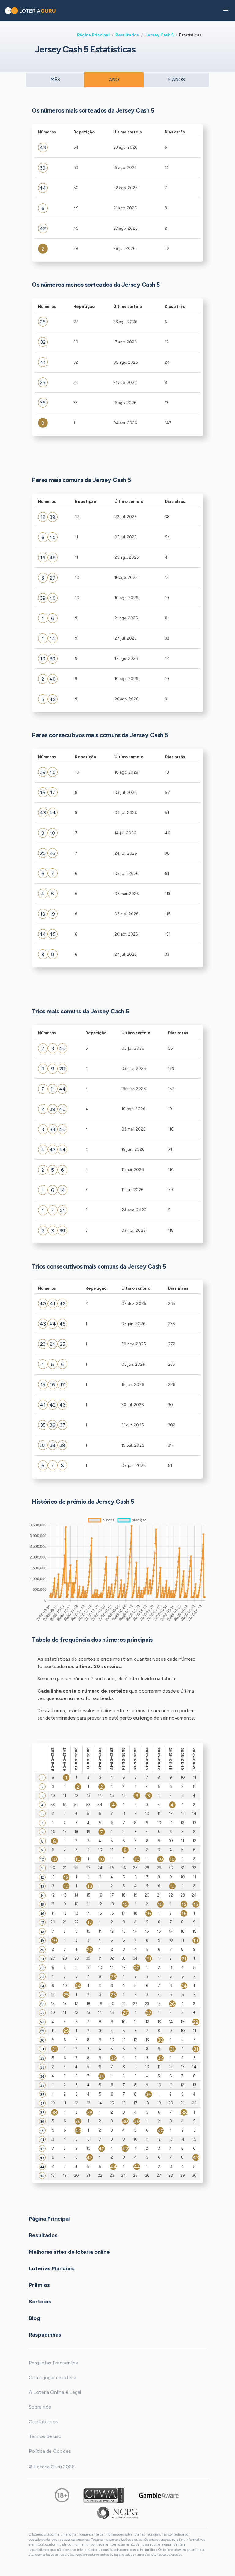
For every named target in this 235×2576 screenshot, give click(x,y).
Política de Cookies (50, 2451)
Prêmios (39, 2285)
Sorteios (40, 2302)
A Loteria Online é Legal (55, 2392)
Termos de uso (45, 2436)
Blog (34, 2318)
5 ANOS (176, 80)
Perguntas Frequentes (53, 2363)
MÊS (55, 80)
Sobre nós (40, 2407)
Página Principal (93, 35)
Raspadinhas (45, 2335)
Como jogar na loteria (52, 2377)
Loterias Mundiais (52, 2268)
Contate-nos (43, 2422)
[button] (226, 11)
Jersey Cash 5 (159, 35)
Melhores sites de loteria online (69, 2252)
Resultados (127, 35)
